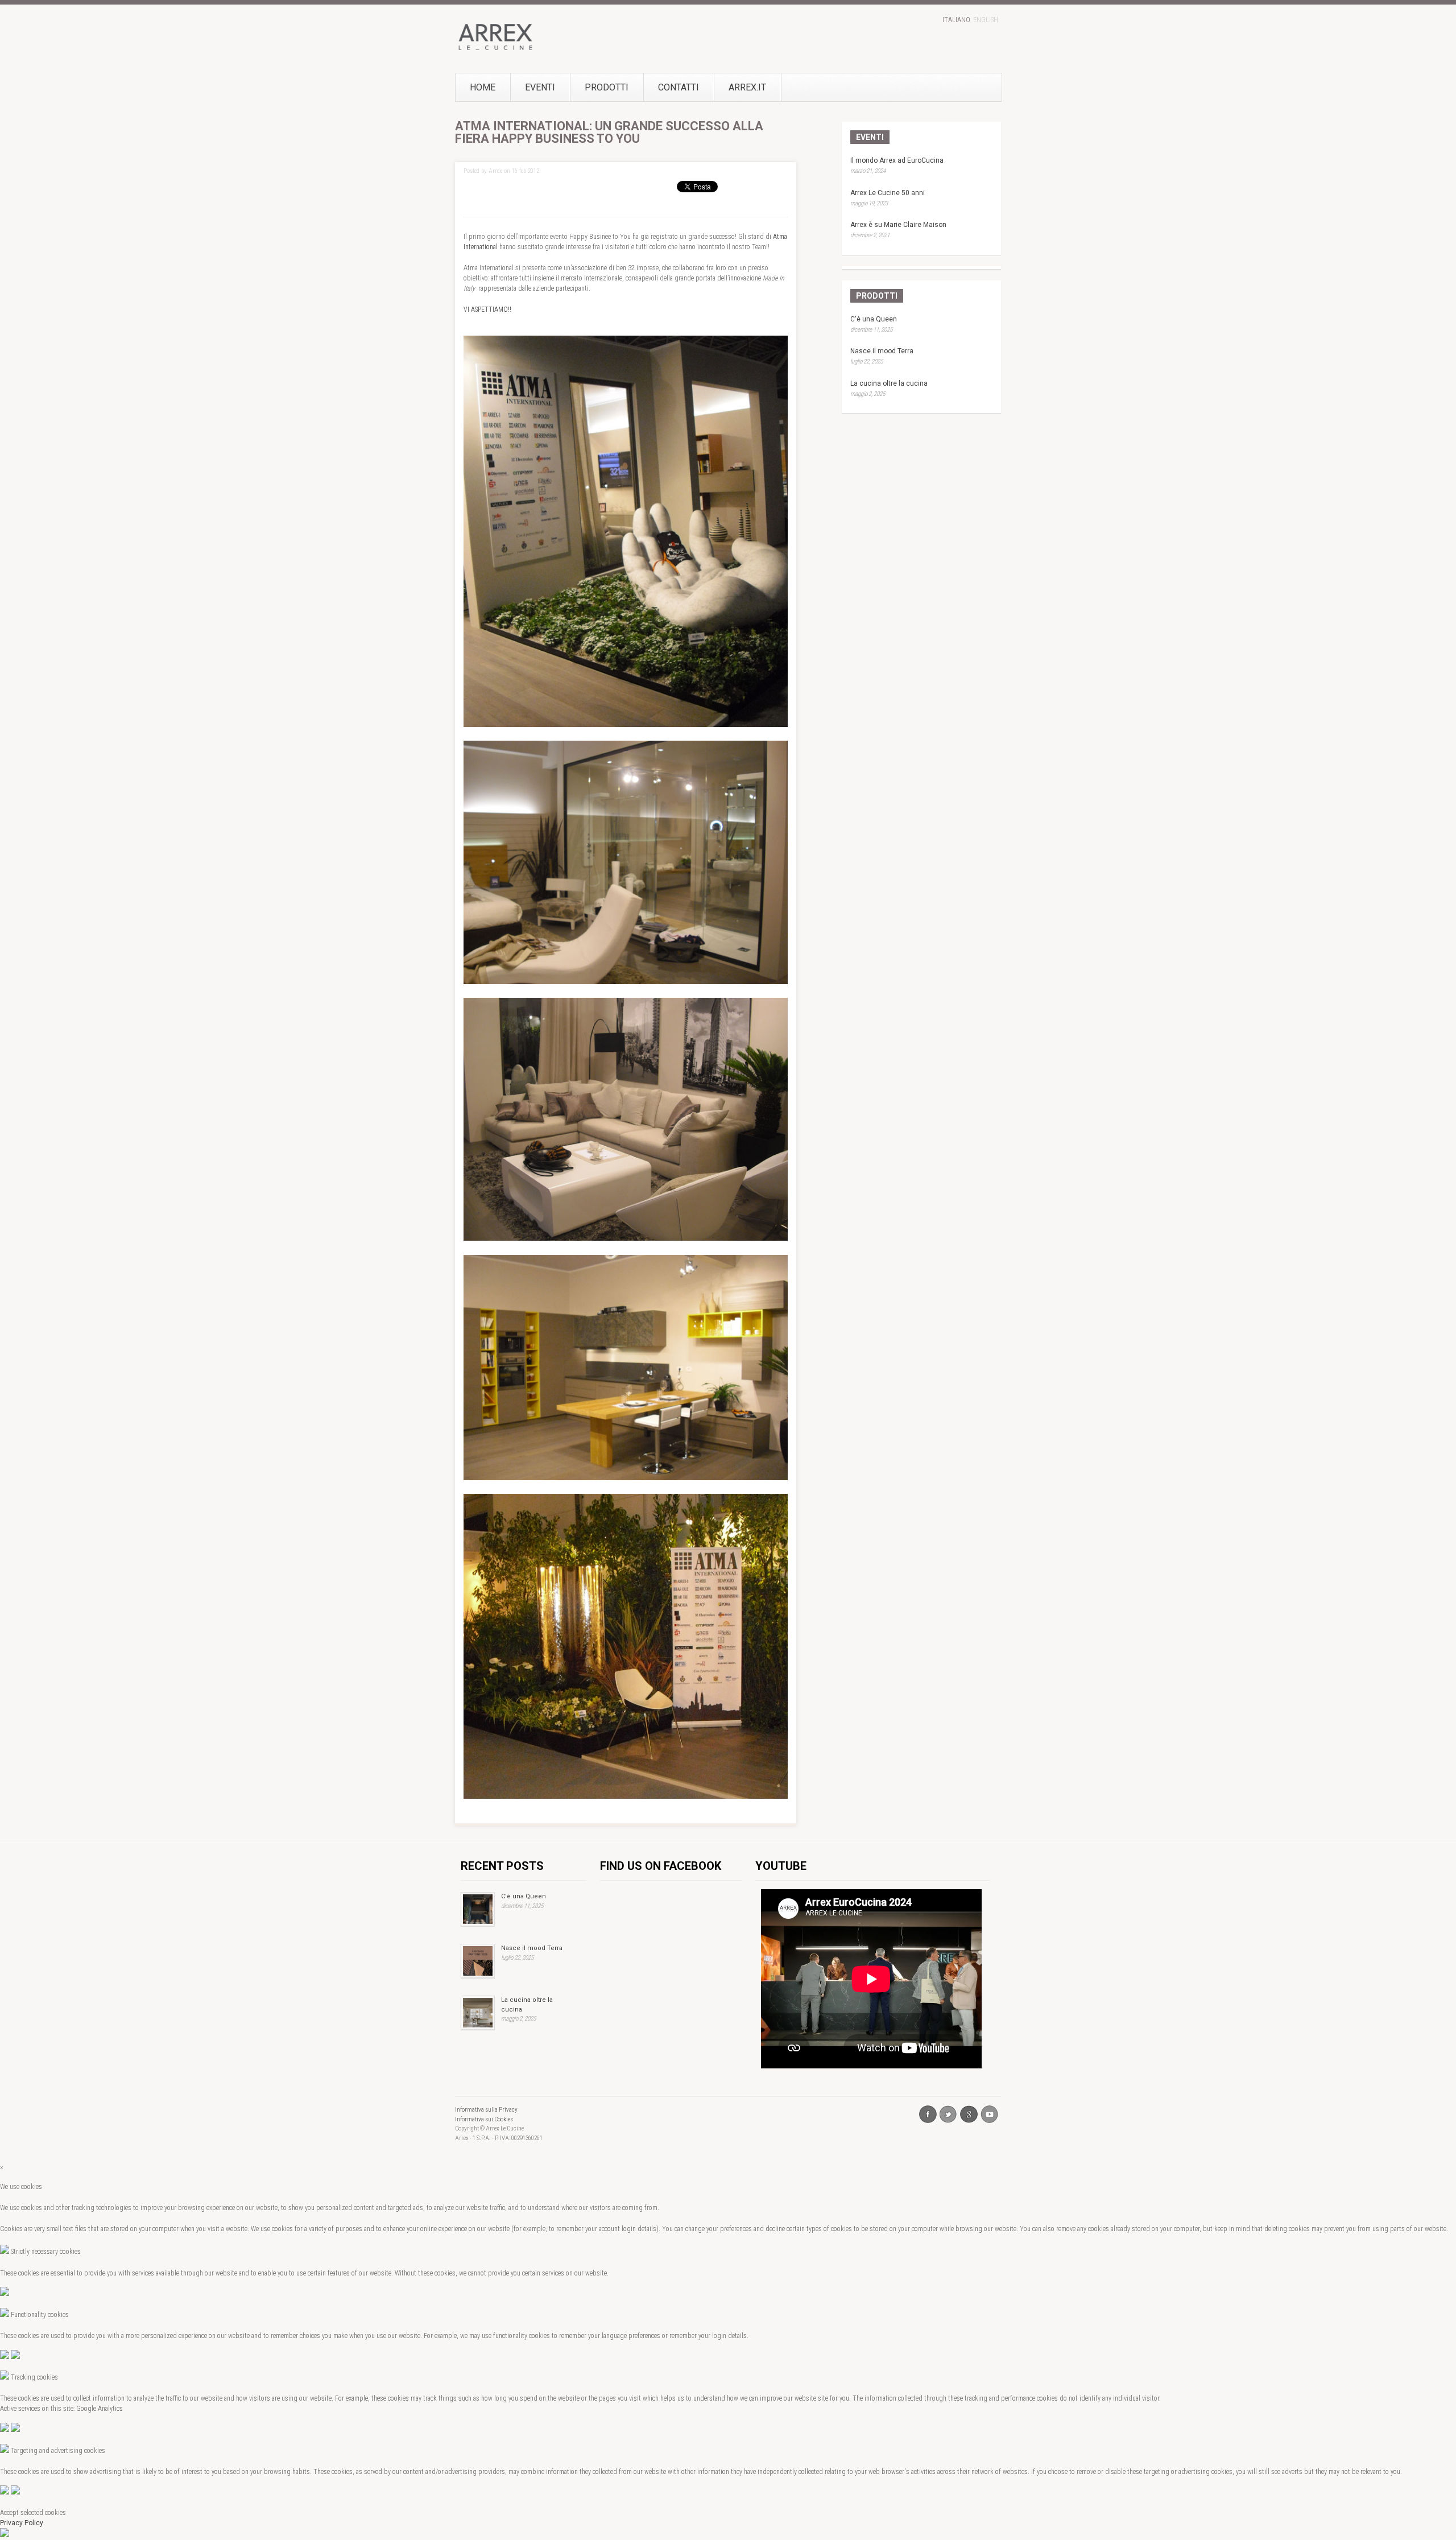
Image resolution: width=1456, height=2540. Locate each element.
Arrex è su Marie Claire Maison (898, 225)
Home (483, 87)
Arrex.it (747, 87)
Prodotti (607, 87)
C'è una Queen (874, 319)
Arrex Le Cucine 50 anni (888, 193)
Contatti (679, 87)
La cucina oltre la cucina (889, 383)
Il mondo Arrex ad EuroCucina (897, 160)
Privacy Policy (22, 2523)
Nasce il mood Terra (882, 351)
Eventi (540, 87)
